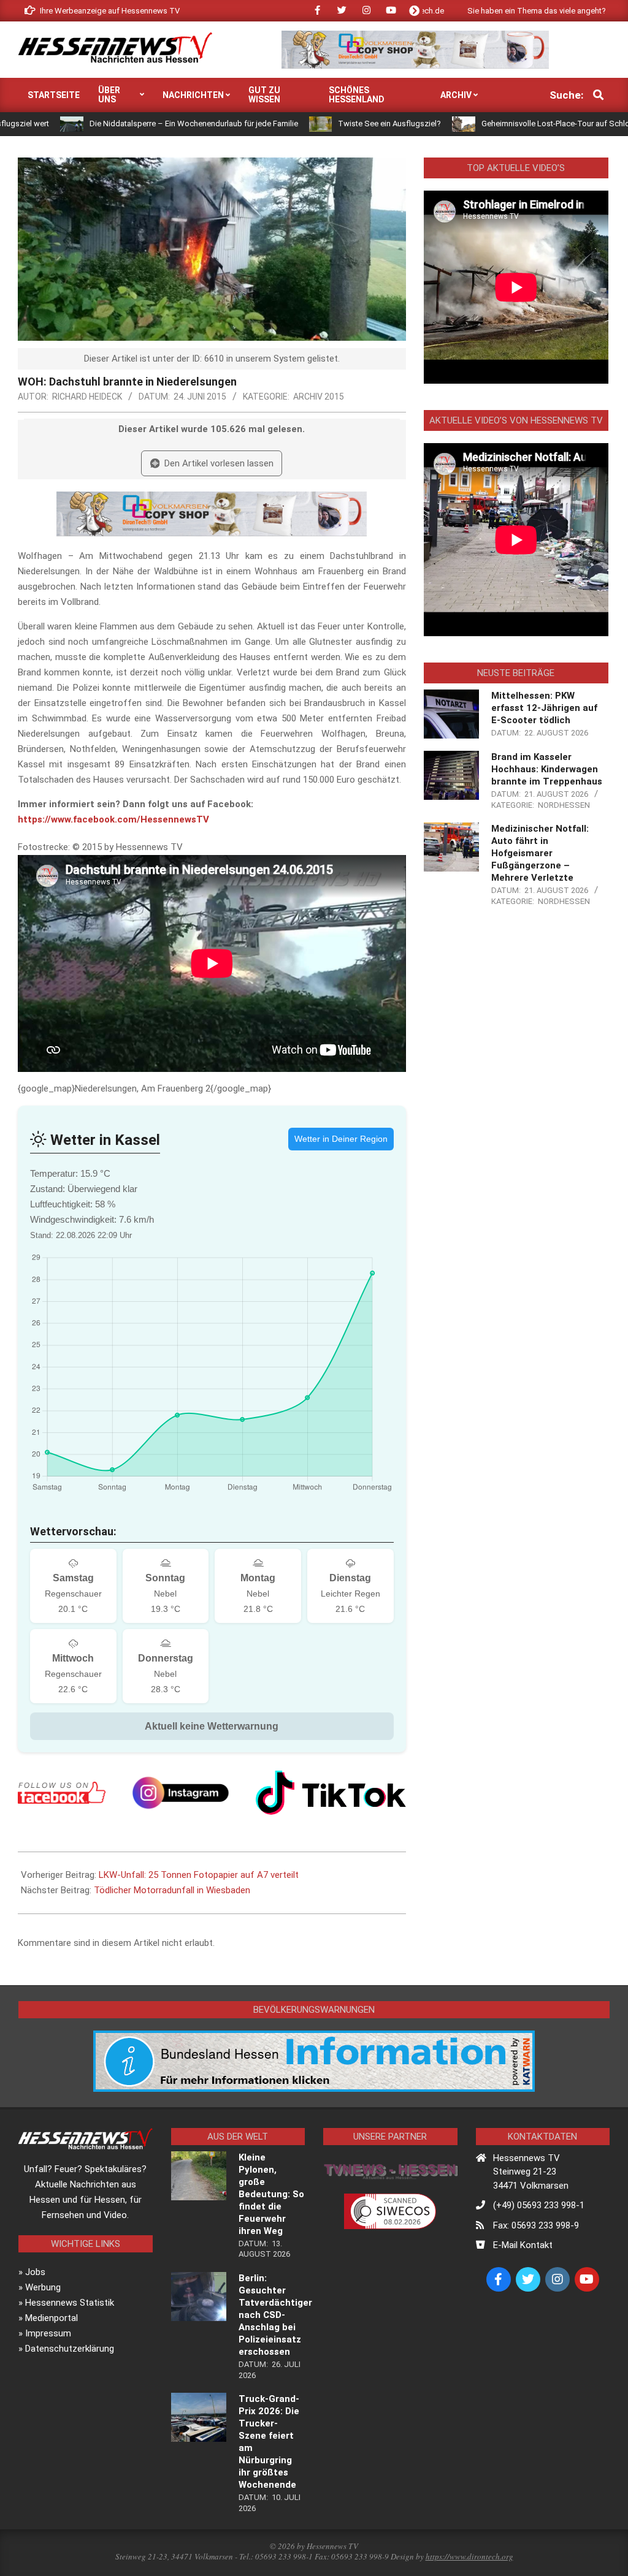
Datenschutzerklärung (70, 2349)
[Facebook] (62, 1793)
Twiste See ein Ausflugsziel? (321, 123)
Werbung (43, 2287)
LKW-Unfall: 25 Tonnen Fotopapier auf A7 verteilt (199, 1875)
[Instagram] (181, 1792)
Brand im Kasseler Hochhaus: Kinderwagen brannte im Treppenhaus (547, 769)
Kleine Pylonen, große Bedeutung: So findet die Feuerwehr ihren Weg (271, 2194)
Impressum (48, 2333)
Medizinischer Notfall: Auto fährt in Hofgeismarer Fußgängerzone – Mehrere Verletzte (540, 853)
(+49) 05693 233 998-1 (539, 2205)
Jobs (35, 2272)
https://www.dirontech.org (469, 2556)
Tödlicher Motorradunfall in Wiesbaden (172, 1890)
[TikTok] (331, 1792)
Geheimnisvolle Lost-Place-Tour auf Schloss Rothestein (511, 123)
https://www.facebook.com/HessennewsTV (113, 819)
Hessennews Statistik (70, 2303)
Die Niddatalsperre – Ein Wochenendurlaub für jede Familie (124, 123)
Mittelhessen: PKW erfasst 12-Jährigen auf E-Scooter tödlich (544, 708)
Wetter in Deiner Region (341, 1139)
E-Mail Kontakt (523, 2245)
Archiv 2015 (319, 397)
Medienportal (52, 2318)
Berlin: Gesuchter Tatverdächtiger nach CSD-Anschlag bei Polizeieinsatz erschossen (275, 2315)
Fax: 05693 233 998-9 (536, 2225)
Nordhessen (564, 805)
